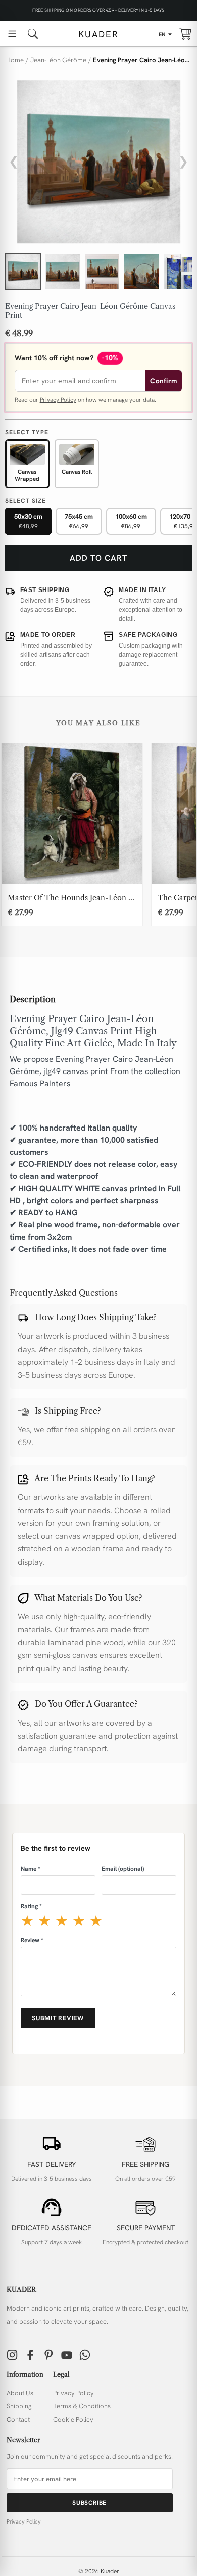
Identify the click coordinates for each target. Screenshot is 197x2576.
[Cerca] (33, 34)
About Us (20, 2393)
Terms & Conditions (82, 2406)
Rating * (31, 1906)
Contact (18, 2419)
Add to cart (98, 558)
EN (162, 34)
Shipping (19, 2406)
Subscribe (89, 2503)
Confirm (163, 381)
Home (15, 60)
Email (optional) (123, 1869)
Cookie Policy (73, 2419)
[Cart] (185, 34)
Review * (32, 1940)
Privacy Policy (58, 400)
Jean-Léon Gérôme (58, 60)
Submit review (58, 2018)
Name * (31, 1869)
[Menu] (12, 34)
